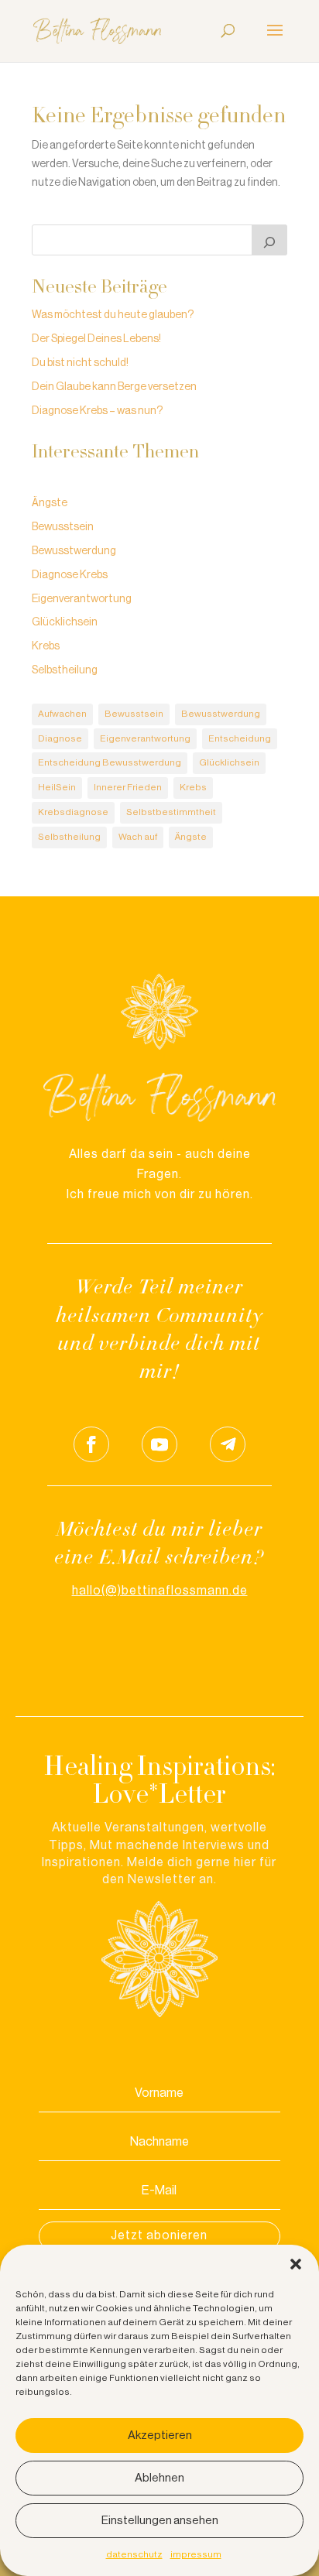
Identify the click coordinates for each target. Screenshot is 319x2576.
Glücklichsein (65, 622)
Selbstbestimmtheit (171, 812)
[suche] (269, 240)
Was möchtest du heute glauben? (113, 315)
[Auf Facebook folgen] (91, 1444)
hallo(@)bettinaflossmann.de (160, 1591)
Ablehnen (159, 2478)
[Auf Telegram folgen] (228, 1444)
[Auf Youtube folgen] (159, 1444)
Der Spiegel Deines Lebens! (96, 339)
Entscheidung (240, 738)
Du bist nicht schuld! (80, 363)
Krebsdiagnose (73, 812)
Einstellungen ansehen (160, 2521)
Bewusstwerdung (74, 551)
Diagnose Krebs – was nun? (97, 411)
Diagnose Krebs (70, 575)
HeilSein (57, 787)
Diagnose (60, 738)
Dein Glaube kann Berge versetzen (114, 387)
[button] (296, 2264)
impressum (196, 2554)
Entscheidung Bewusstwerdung (110, 762)
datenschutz (134, 2554)
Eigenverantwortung (82, 599)
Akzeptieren (160, 2436)
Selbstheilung (65, 670)
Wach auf (138, 837)
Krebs (46, 646)
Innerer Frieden (128, 787)
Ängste (50, 503)
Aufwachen (62, 714)
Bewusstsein (63, 527)
